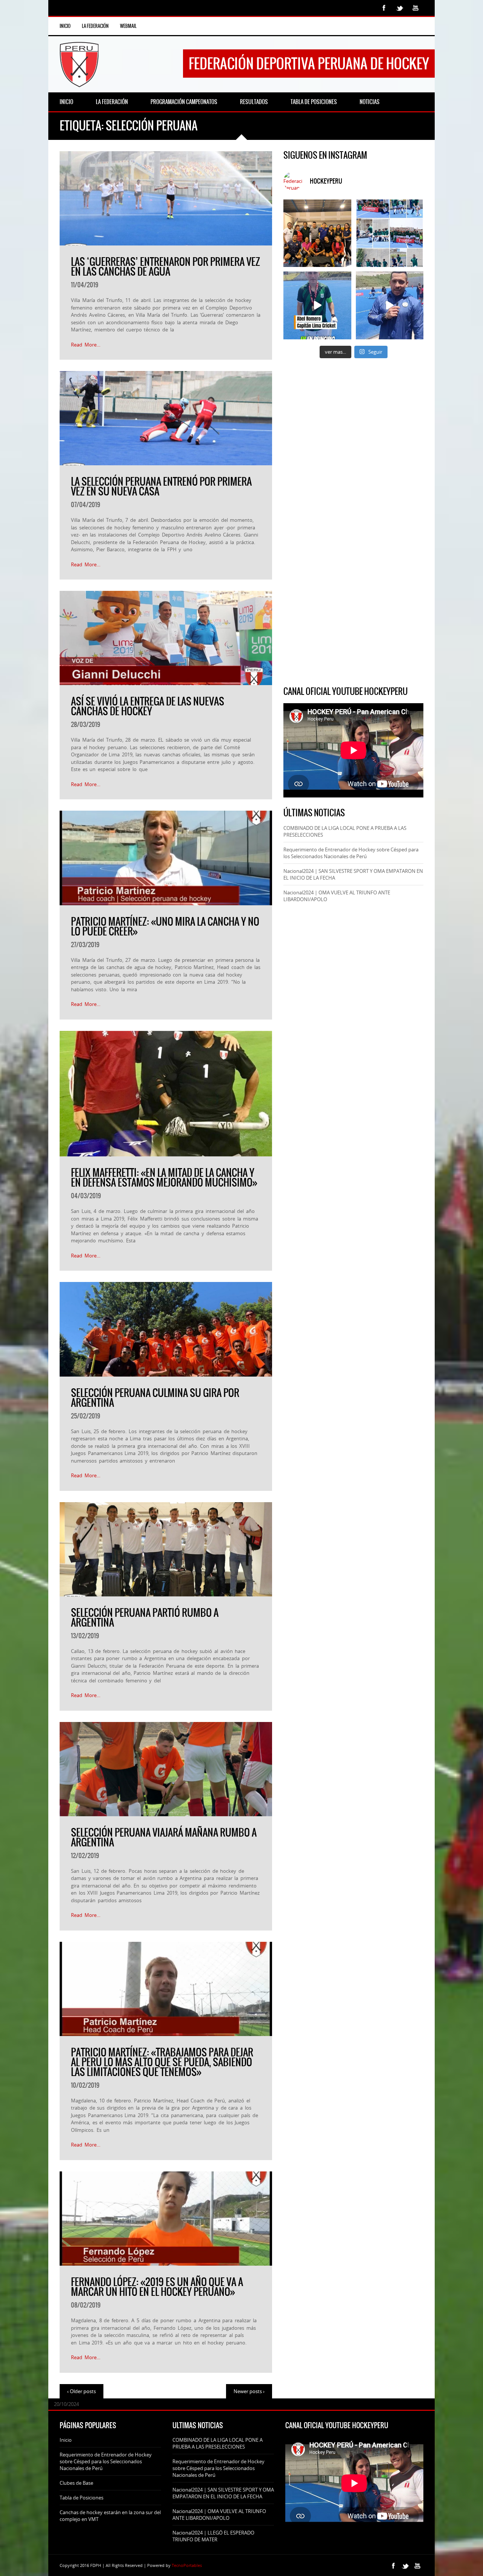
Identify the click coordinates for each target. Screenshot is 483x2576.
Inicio (65, 26)
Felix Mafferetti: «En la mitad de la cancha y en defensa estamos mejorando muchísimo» (164, 1178)
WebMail (128, 26)
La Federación (95, 26)
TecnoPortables (187, 2565)
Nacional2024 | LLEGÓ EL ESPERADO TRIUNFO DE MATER (213, 2536)
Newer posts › (249, 2391)
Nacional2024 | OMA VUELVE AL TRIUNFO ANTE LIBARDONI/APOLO (219, 2515)
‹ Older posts (82, 2391)
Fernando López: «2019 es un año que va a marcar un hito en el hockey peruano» (157, 2287)
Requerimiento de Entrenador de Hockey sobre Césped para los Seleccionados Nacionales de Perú (351, 853)
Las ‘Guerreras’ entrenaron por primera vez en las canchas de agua (165, 267)
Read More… (86, 345)
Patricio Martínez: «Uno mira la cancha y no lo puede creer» (165, 926)
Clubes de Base (76, 2483)
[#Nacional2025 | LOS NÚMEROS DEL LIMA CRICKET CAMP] (390, 233)
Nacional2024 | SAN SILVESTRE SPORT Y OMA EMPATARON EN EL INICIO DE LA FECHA (223, 2493)
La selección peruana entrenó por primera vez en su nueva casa (161, 486)
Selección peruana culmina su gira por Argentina (155, 1398)
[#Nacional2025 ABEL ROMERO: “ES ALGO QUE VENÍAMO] (317, 305)
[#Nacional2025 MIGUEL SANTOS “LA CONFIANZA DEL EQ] (390, 305)
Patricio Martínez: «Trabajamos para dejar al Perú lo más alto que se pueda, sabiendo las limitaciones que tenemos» (162, 2062)
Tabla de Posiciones (82, 2498)
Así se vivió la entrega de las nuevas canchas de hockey (148, 706)
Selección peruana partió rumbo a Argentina (145, 1618)
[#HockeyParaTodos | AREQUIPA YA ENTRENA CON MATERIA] (317, 233)
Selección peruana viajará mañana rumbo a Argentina (164, 1837)
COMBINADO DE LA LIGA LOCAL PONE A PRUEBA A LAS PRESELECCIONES (218, 2443)
